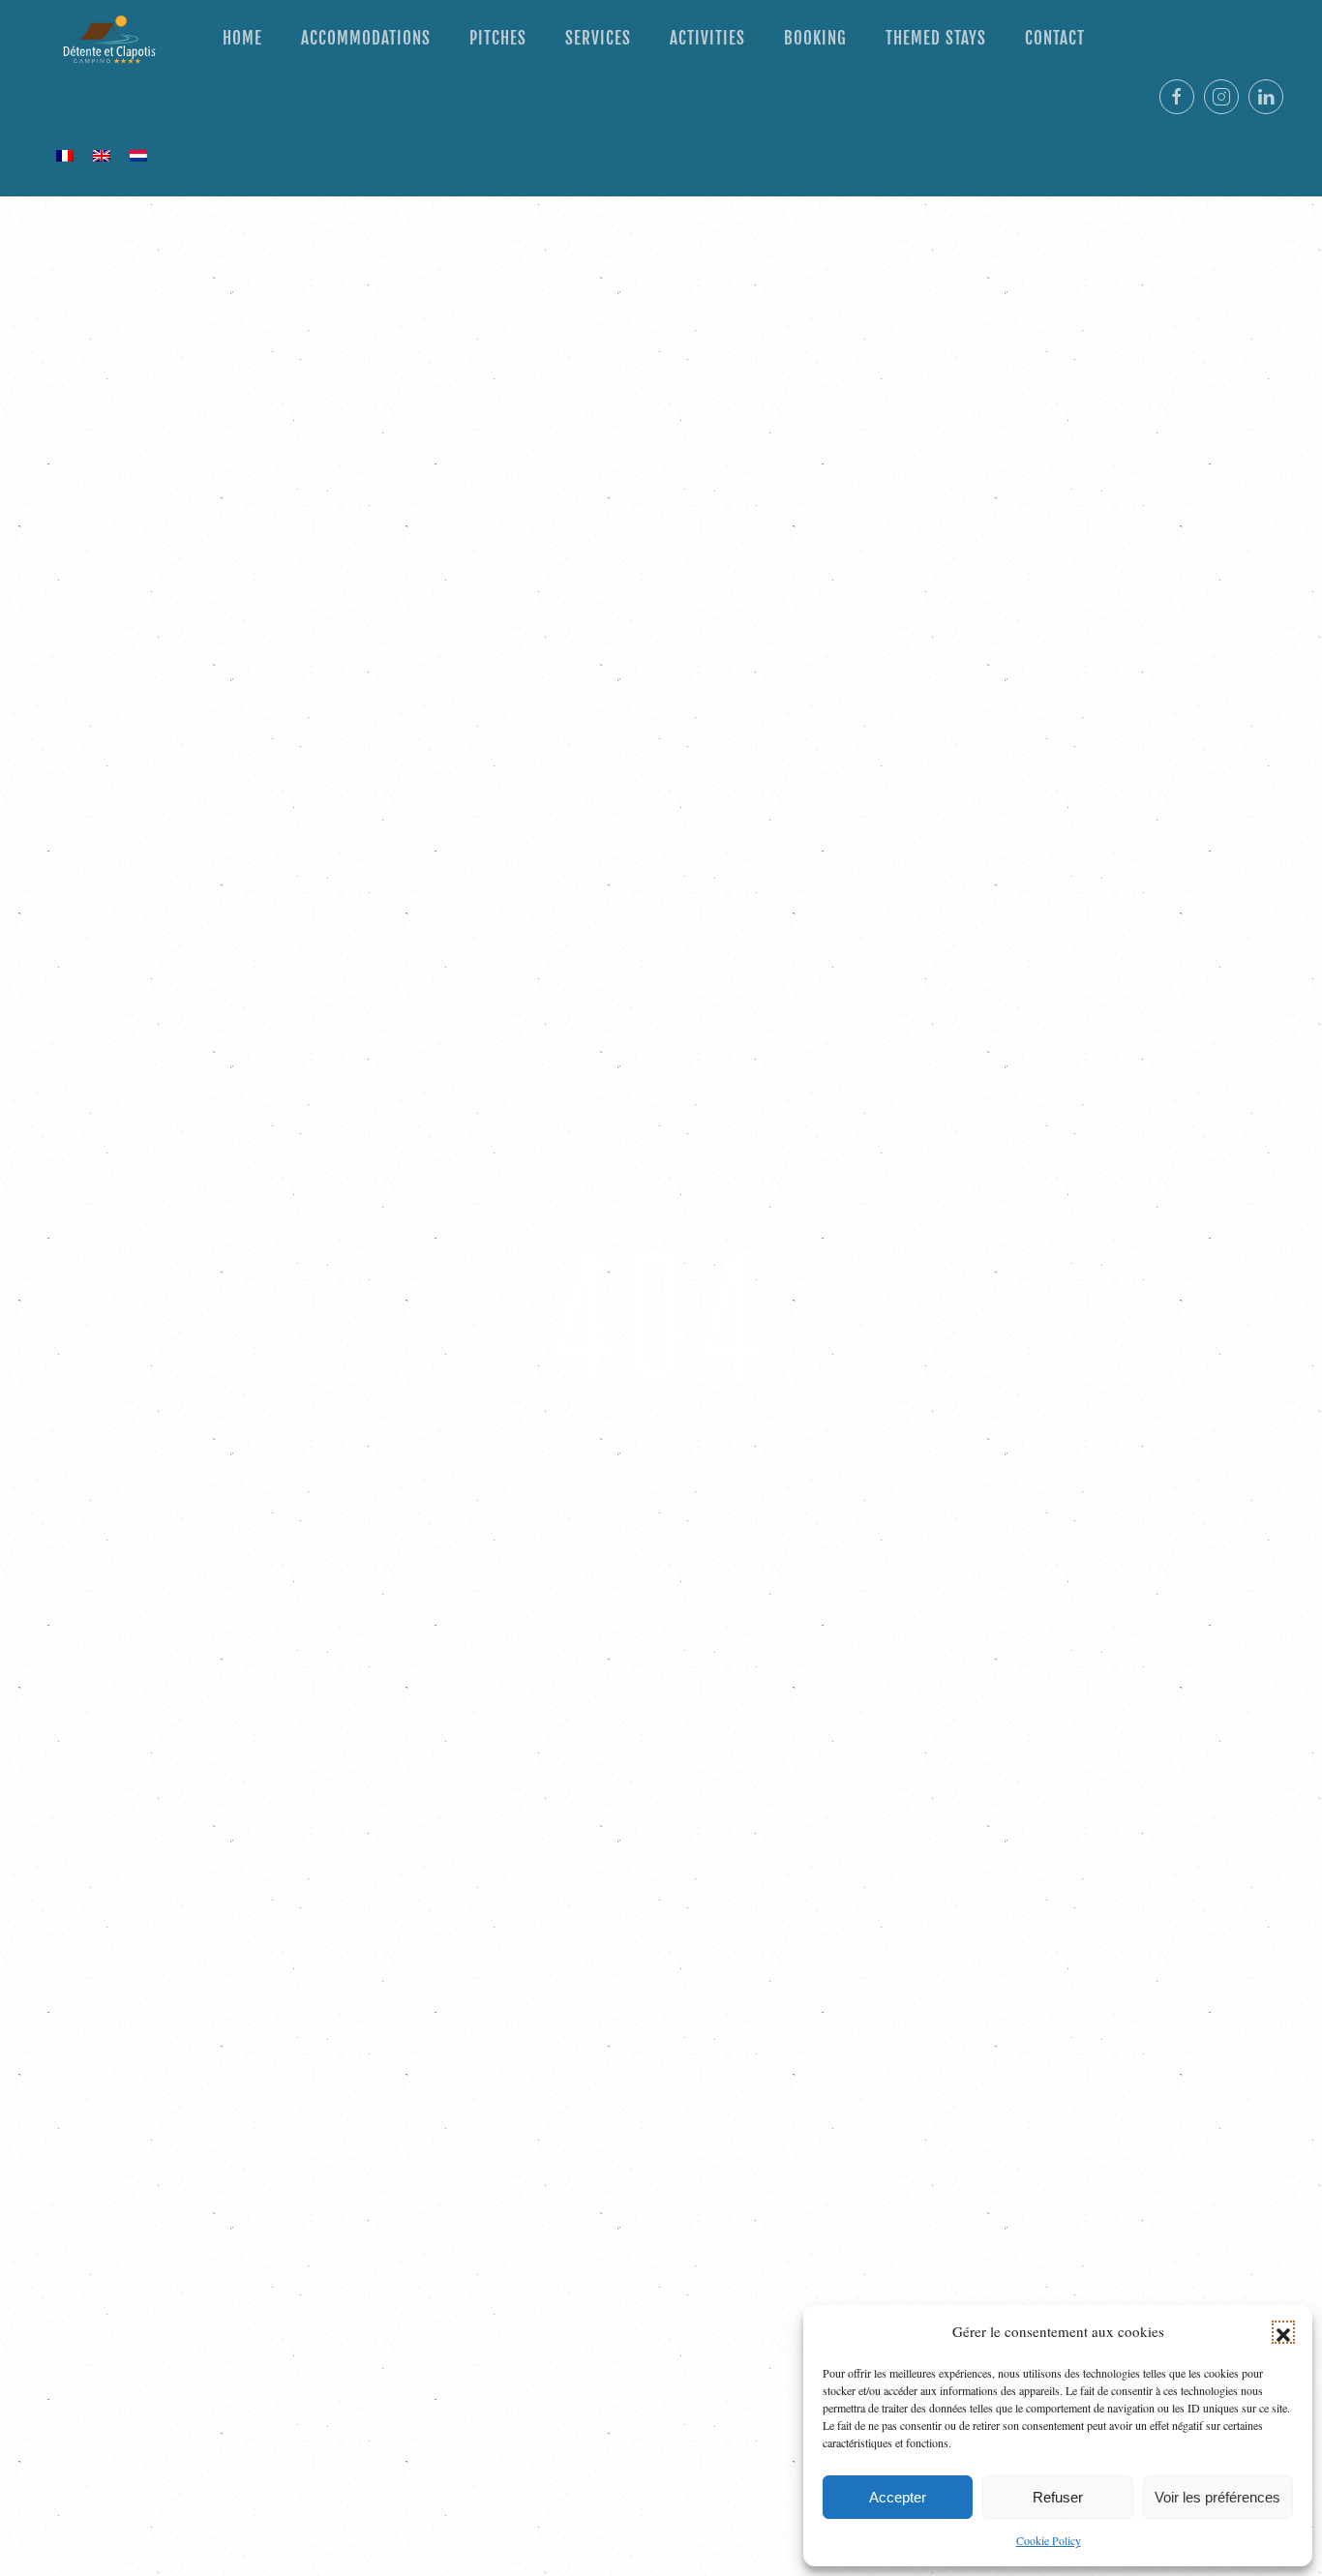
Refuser (1058, 2497)
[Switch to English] (102, 155)
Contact (1055, 38)
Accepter (898, 2497)
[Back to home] (111, 39)
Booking (815, 38)
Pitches (498, 38)
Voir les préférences (1217, 2497)
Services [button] (598, 38)
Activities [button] (707, 38)
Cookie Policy (1049, 2540)
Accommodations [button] (366, 38)
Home (242, 38)
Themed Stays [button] (936, 38)
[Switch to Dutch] (138, 155)
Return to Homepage (661, 1514)
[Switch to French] (65, 155)
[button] (1283, 2332)
